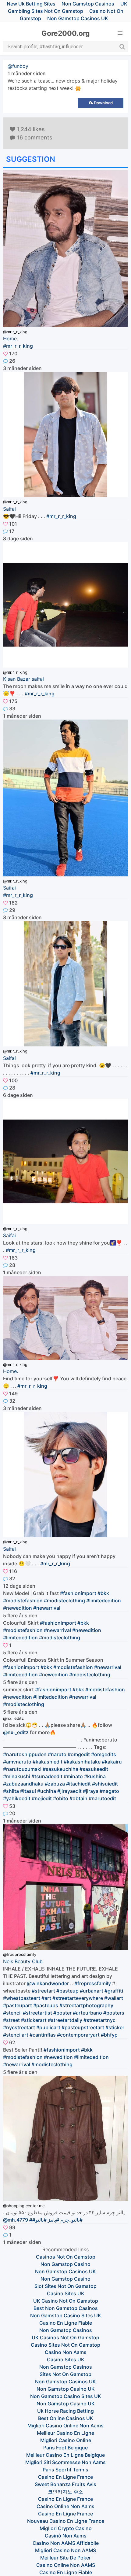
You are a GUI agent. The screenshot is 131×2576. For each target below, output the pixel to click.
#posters (114, 2013)
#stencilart (16, 2035)
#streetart (43, 1991)
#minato (73, 1776)
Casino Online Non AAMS (66, 2565)
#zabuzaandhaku (23, 1784)
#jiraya (91, 1791)
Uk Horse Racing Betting (65, 2411)
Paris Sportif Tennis (65, 2470)
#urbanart (92, 1991)
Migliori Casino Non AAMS (65, 2550)
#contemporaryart (78, 2035)
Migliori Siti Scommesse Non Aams (65, 2462)
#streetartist (37, 2013)
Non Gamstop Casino (65, 2264)
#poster (62, 2013)
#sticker (115, 2027)
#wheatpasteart (22, 1998)
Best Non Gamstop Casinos (66, 2308)
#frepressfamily (93, 1983)
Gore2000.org (66, 33)
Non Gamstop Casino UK (66, 2389)
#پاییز (53, 2220)
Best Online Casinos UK (66, 2418)
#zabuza (55, 1784)
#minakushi (17, 1776)
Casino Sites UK (66, 2293)
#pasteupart (18, 2005)
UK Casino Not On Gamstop (66, 2301)
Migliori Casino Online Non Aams (65, 2426)
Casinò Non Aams (66, 2536)
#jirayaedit (69, 1791)
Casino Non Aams (66, 2352)
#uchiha (47, 1791)
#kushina (95, 1776)
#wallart (114, 1998)
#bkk (103, 1593)
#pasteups (46, 2005)
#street (11, 2020)
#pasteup (67, 1991)
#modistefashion (23, 1601)
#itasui (28, 1791)
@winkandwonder (48, 1983)
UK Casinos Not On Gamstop (65, 2337)
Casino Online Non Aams (65, 2506)
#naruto (57, 1754)
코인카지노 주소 (65, 2492)
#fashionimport (78, 1593)
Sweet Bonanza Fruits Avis (65, 2484)
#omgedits (104, 1754)
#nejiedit (42, 1798)
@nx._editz (16, 1732)
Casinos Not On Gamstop (66, 2257)
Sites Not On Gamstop (65, 2374)
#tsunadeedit (47, 1776)
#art (46, 1998)
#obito (61, 1798)
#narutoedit (102, 1798)
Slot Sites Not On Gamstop (65, 2286)
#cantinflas (43, 2035)
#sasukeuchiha (60, 1769)
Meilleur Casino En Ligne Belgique (65, 2455)
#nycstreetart (19, 2027)
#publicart (48, 2027)
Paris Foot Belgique (65, 2448)
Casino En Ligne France (65, 2477)
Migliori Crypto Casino (66, 2528)
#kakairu (112, 1762)
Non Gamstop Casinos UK (78, 18)
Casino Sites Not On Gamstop (65, 2345)
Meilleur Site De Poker (65, 2558)
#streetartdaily (65, 2020)
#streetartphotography (86, 2005)
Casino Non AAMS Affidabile (66, 2543)
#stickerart (34, 2020)
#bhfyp (109, 2035)
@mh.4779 (16, 2220)
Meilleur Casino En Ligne (65, 2433)
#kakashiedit (48, 1762)
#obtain (78, 1798)
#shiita (11, 1791)
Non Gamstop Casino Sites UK (66, 2315)
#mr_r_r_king (18, 346)
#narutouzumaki (22, 1769)
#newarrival (47, 1608)
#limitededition (104, 1601)
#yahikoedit (17, 1798)
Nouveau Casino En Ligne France (66, 2521)
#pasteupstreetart (83, 2027)
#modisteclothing (64, 1601)
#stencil (12, 2013)
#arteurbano (87, 2013)
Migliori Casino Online (66, 2440)
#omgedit (79, 1754)
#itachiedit (78, 1784)
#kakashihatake (82, 1762)
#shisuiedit (105, 1784)
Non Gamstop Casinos (66, 2330)
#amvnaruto (17, 1762)
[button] (120, 33)
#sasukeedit (94, 1769)
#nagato (109, 1791)
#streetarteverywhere (78, 1998)
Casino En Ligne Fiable (66, 2323)
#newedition (18, 1608)
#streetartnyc (99, 2020)
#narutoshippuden (25, 1754)
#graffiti (114, 1991)
